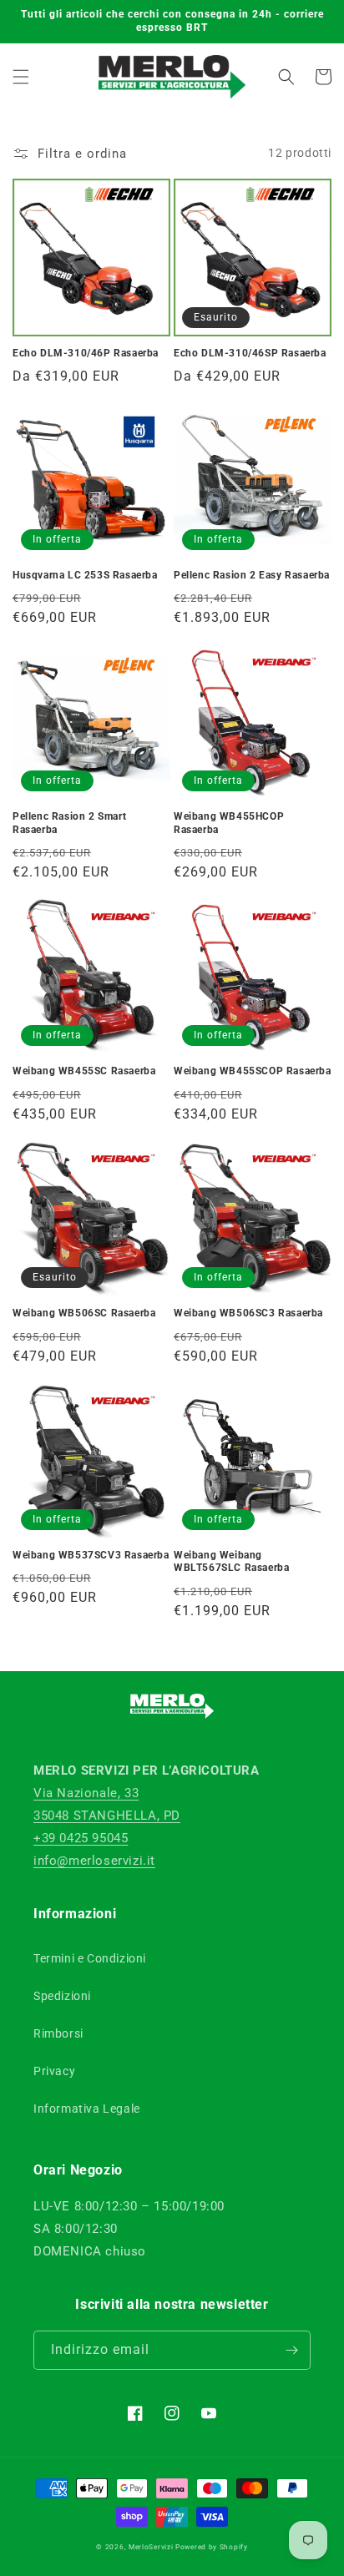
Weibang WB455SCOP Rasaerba (253, 1071)
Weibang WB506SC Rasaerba (84, 1313)
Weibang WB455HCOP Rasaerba (229, 823)
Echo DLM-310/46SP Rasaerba (250, 353)
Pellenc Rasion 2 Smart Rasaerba (69, 823)
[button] (21, 77)
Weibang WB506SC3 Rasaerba (248, 1313)
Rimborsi (58, 2033)
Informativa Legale (87, 2109)
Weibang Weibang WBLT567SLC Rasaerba (231, 1562)
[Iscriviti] (291, 2350)
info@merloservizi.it (94, 1861)
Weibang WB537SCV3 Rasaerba (91, 1555)
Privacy (54, 2071)
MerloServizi (151, 2547)
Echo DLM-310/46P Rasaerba (86, 353)
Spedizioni (62, 1996)
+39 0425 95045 (81, 1838)
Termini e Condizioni (90, 1958)
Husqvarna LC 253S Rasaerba (85, 575)
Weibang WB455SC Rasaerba (84, 1071)
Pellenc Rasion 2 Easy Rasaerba (252, 575)
